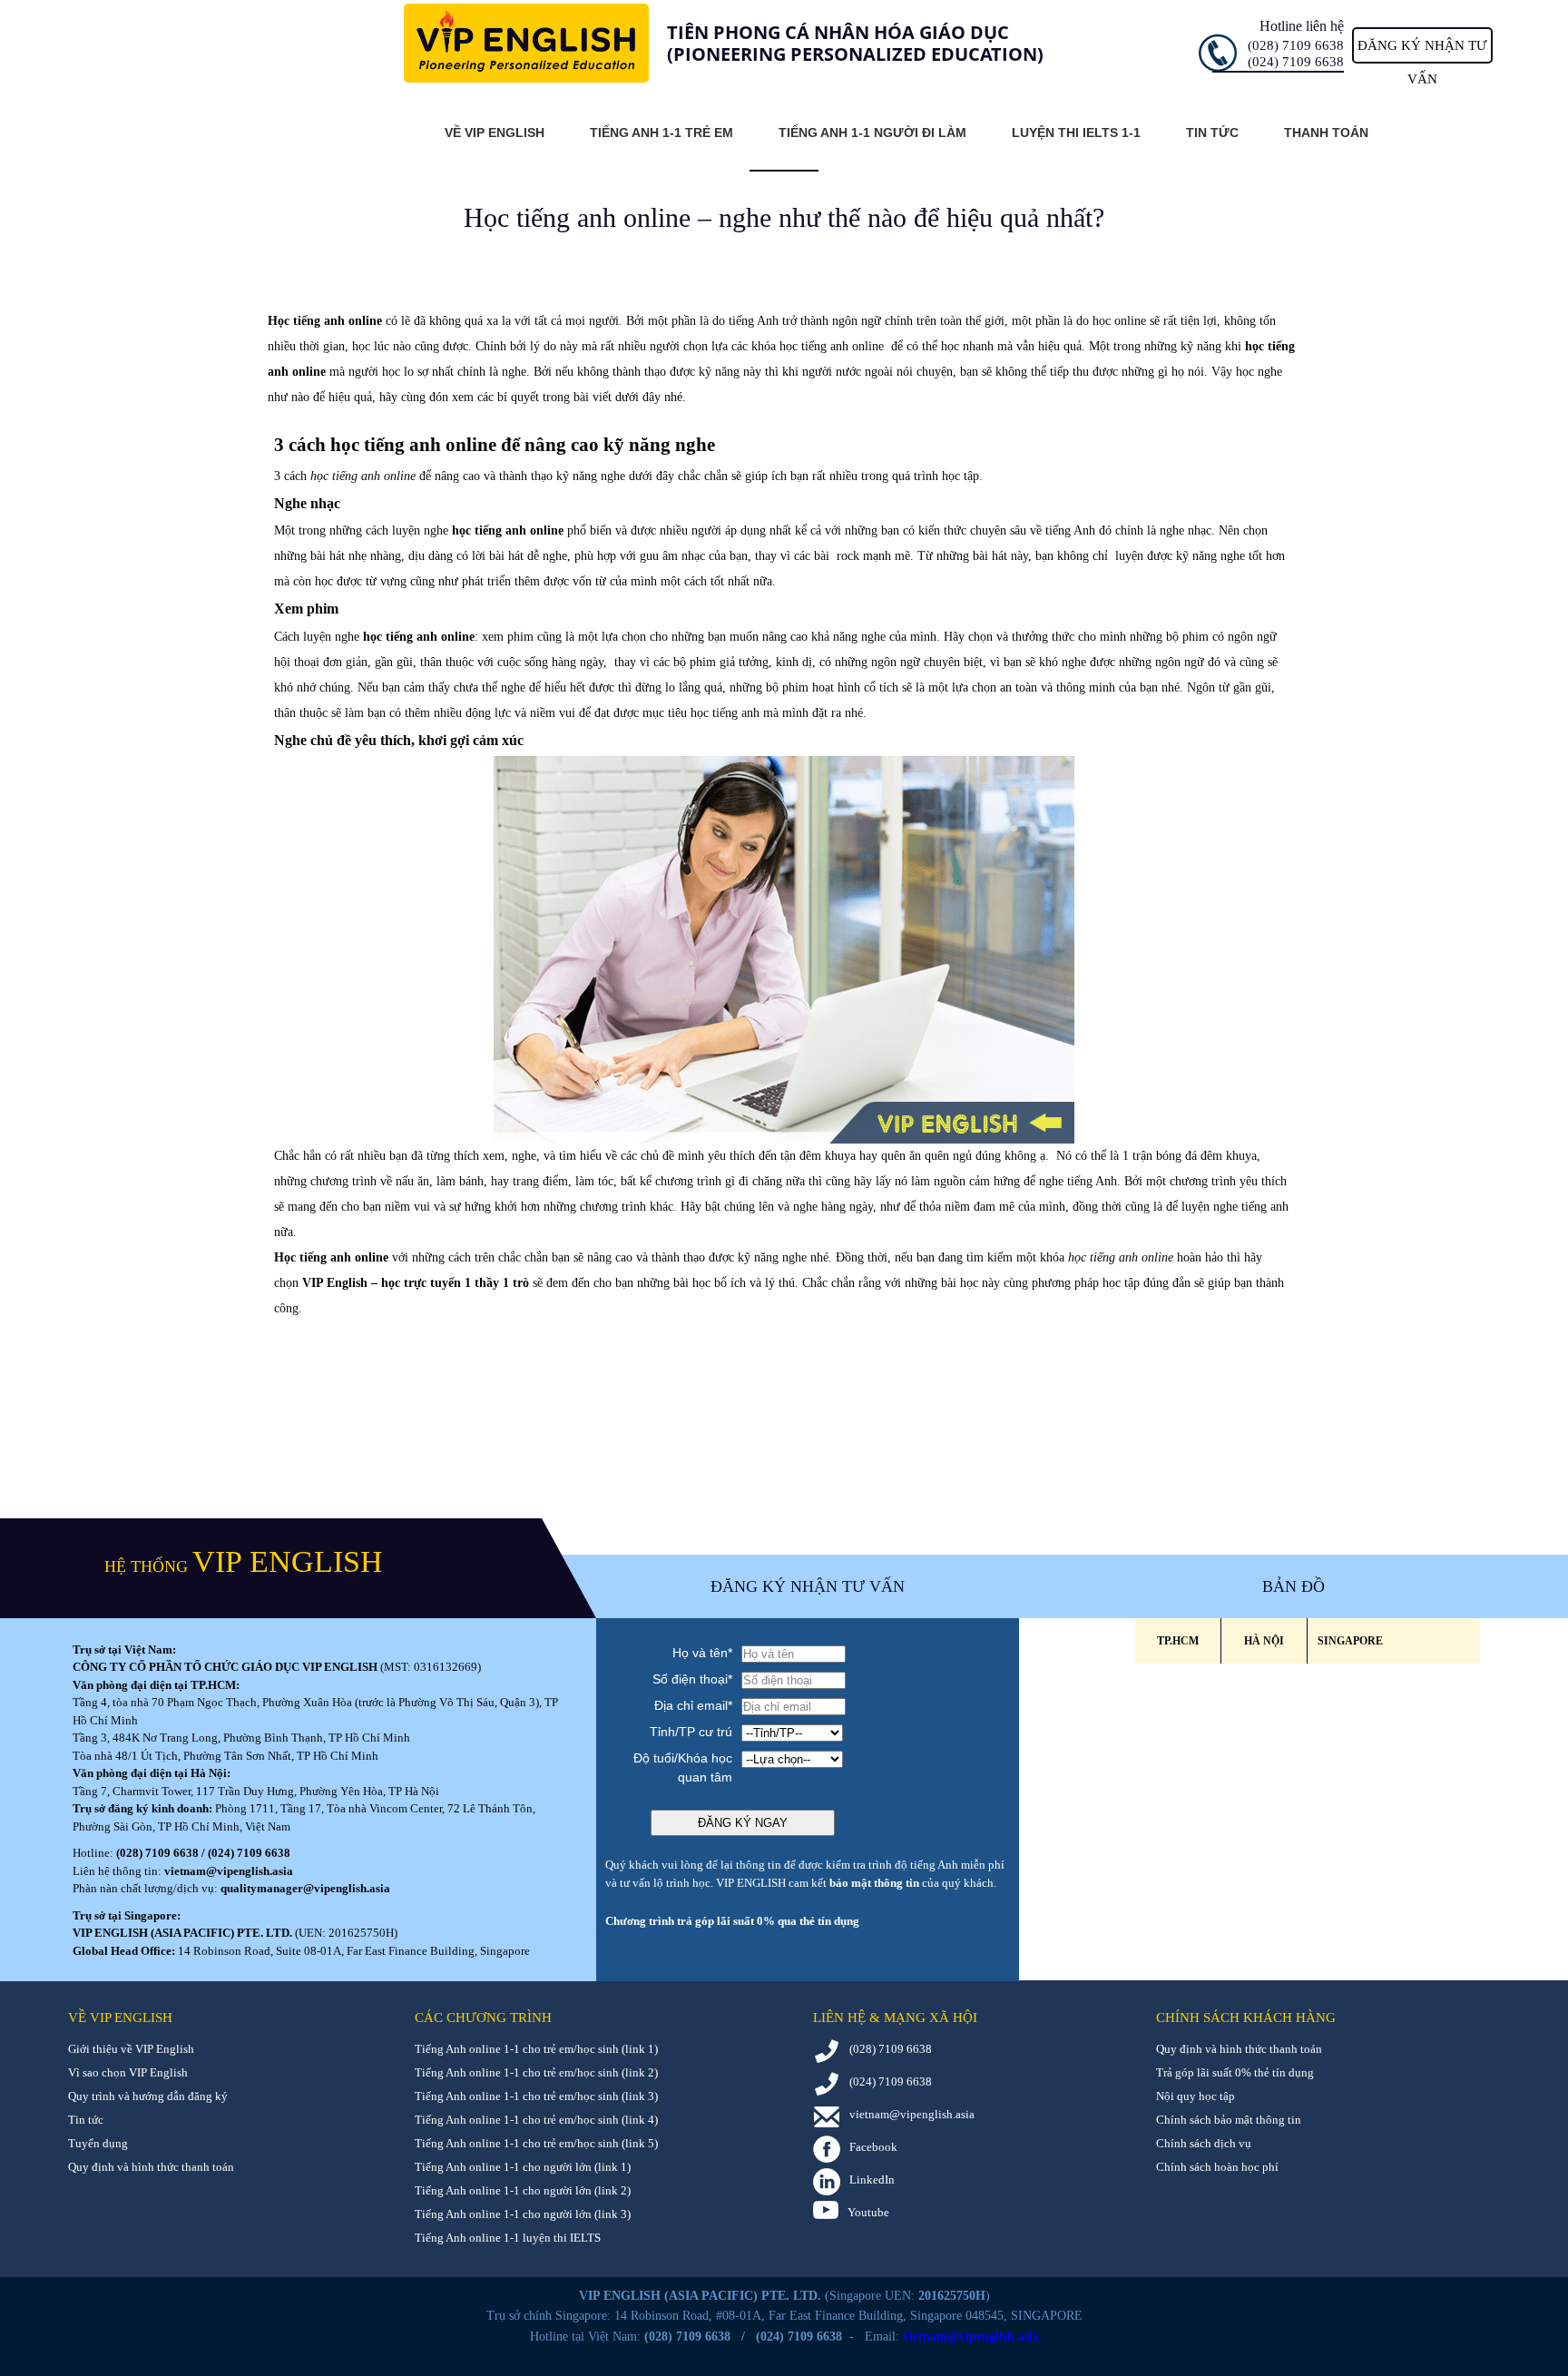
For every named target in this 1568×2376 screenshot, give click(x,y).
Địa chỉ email (693, 1705)
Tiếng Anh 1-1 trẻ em (661, 133)
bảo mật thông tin (874, 1883)
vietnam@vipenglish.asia (229, 1871)
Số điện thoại (692, 1679)
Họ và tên (702, 1653)
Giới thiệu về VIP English (131, 2049)
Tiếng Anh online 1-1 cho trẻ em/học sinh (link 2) (536, 2072)
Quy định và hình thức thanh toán (151, 2167)
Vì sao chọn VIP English (128, 2072)
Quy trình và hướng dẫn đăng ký (148, 2096)
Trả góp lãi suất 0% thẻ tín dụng (1235, 2072)
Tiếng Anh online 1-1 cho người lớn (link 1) (523, 2167)
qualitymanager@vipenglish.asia (305, 1888)
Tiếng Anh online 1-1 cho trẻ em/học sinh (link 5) (536, 2143)
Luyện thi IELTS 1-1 (1076, 133)
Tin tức (1212, 133)
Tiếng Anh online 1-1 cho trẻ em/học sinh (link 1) (536, 2049)
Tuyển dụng (98, 2143)
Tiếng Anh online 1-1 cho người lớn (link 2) (523, 2190)
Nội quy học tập (1196, 2096)
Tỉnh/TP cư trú (691, 1732)
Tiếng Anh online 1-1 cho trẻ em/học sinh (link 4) (536, 2120)
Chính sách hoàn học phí (1217, 2167)
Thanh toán (1326, 133)
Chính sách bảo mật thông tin (1229, 2120)
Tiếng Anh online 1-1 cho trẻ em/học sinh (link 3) (536, 2096)
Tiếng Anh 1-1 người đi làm (872, 133)
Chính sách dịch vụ (1204, 2143)
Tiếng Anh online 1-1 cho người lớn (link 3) (523, 2214)
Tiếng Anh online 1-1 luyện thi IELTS (508, 2238)
